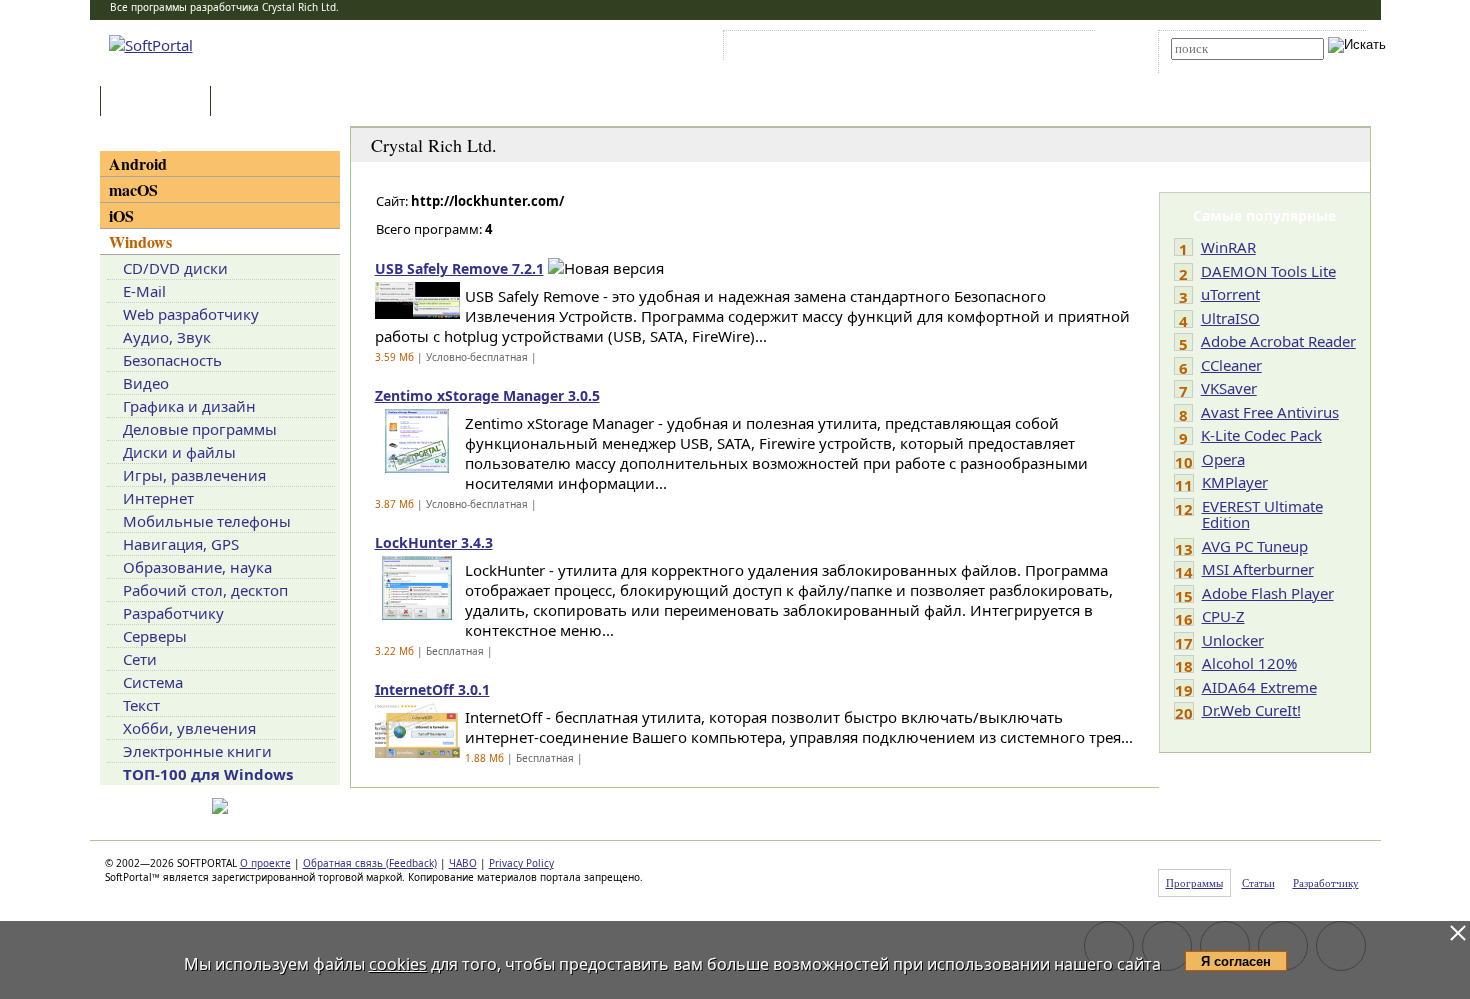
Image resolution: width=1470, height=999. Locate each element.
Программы (160, 102)
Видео (146, 383)
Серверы (155, 636)
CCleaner (1231, 365)
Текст (141, 705)
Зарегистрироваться (901, 49)
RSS (1065, 49)
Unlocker (1233, 640)
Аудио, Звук (167, 337)
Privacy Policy (521, 863)
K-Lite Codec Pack (1261, 435)
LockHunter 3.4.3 (434, 542)
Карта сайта (1004, 49)
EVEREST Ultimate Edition (1262, 514)
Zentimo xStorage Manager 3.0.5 (487, 395)
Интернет (158, 498)
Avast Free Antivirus (1270, 412)
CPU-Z (1223, 616)
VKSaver (1229, 388)
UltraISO (1230, 318)
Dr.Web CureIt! (1251, 710)
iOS (121, 215)
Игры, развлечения (194, 475)
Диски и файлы (179, 452)
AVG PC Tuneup (1255, 546)
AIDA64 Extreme (1259, 687)
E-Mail (144, 291)
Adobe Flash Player (1268, 593)
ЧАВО (463, 863)
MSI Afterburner (1258, 569)
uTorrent (1230, 294)
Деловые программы (200, 429)
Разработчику (173, 613)
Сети (140, 659)
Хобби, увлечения (189, 728)
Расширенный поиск (1226, 66)
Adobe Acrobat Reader (1278, 341)
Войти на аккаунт (788, 49)
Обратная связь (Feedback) (370, 863)
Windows (140, 241)
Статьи (259, 102)
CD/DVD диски (175, 268)
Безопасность (172, 360)
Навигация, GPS (181, 544)
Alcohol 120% (1249, 663)
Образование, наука (197, 567)
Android (138, 163)
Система (153, 682)
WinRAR (1228, 247)
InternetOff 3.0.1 (432, 689)
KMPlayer (1235, 482)
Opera (1223, 459)
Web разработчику (191, 314)
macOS (133, 189)
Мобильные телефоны (207, 521)
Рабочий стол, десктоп (205, 590)
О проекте (265, 863)
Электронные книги (197, 751)
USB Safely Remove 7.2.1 (459, 268)
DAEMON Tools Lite (1268, 271)
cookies (398, 964)
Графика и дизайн (189, 406)
